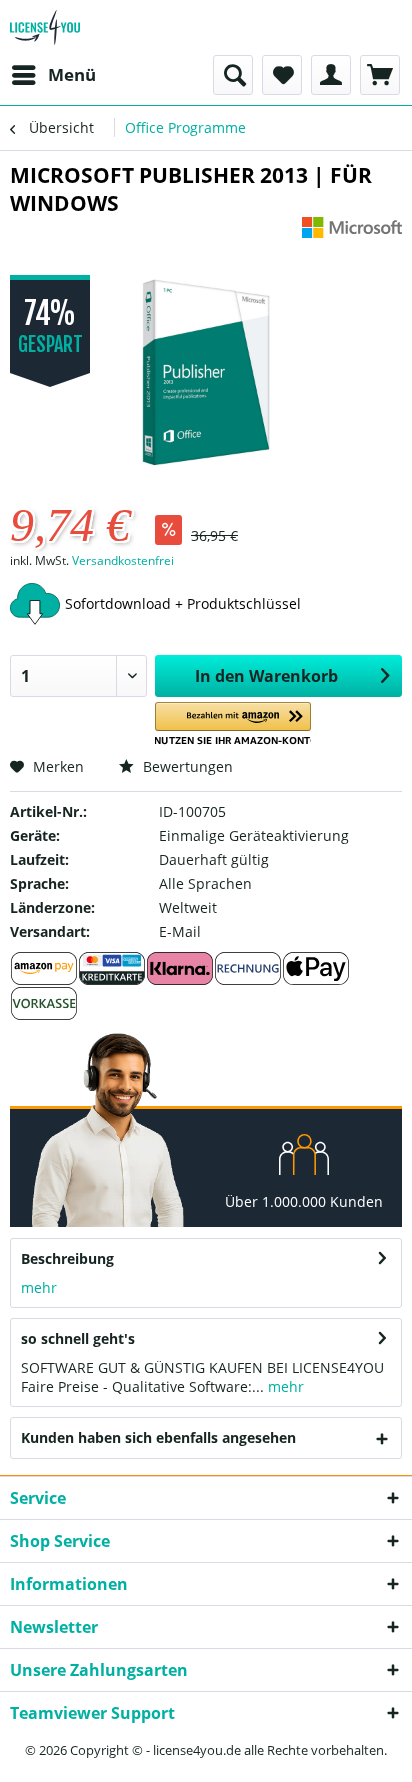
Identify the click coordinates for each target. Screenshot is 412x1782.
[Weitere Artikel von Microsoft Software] (352, 234)
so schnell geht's (78, 1338)
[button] (233, 724)
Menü (72, 74)
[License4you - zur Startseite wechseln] (45, 27)
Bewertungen (186, 766)
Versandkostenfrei (123, 560)
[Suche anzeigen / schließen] (233, 75)
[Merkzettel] (282, 75)
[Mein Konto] (331, 75)
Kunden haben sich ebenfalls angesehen (158, 1437)
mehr (39, 1287)
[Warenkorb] (380, 75)
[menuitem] (53, 75)
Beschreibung (67, 1258)
